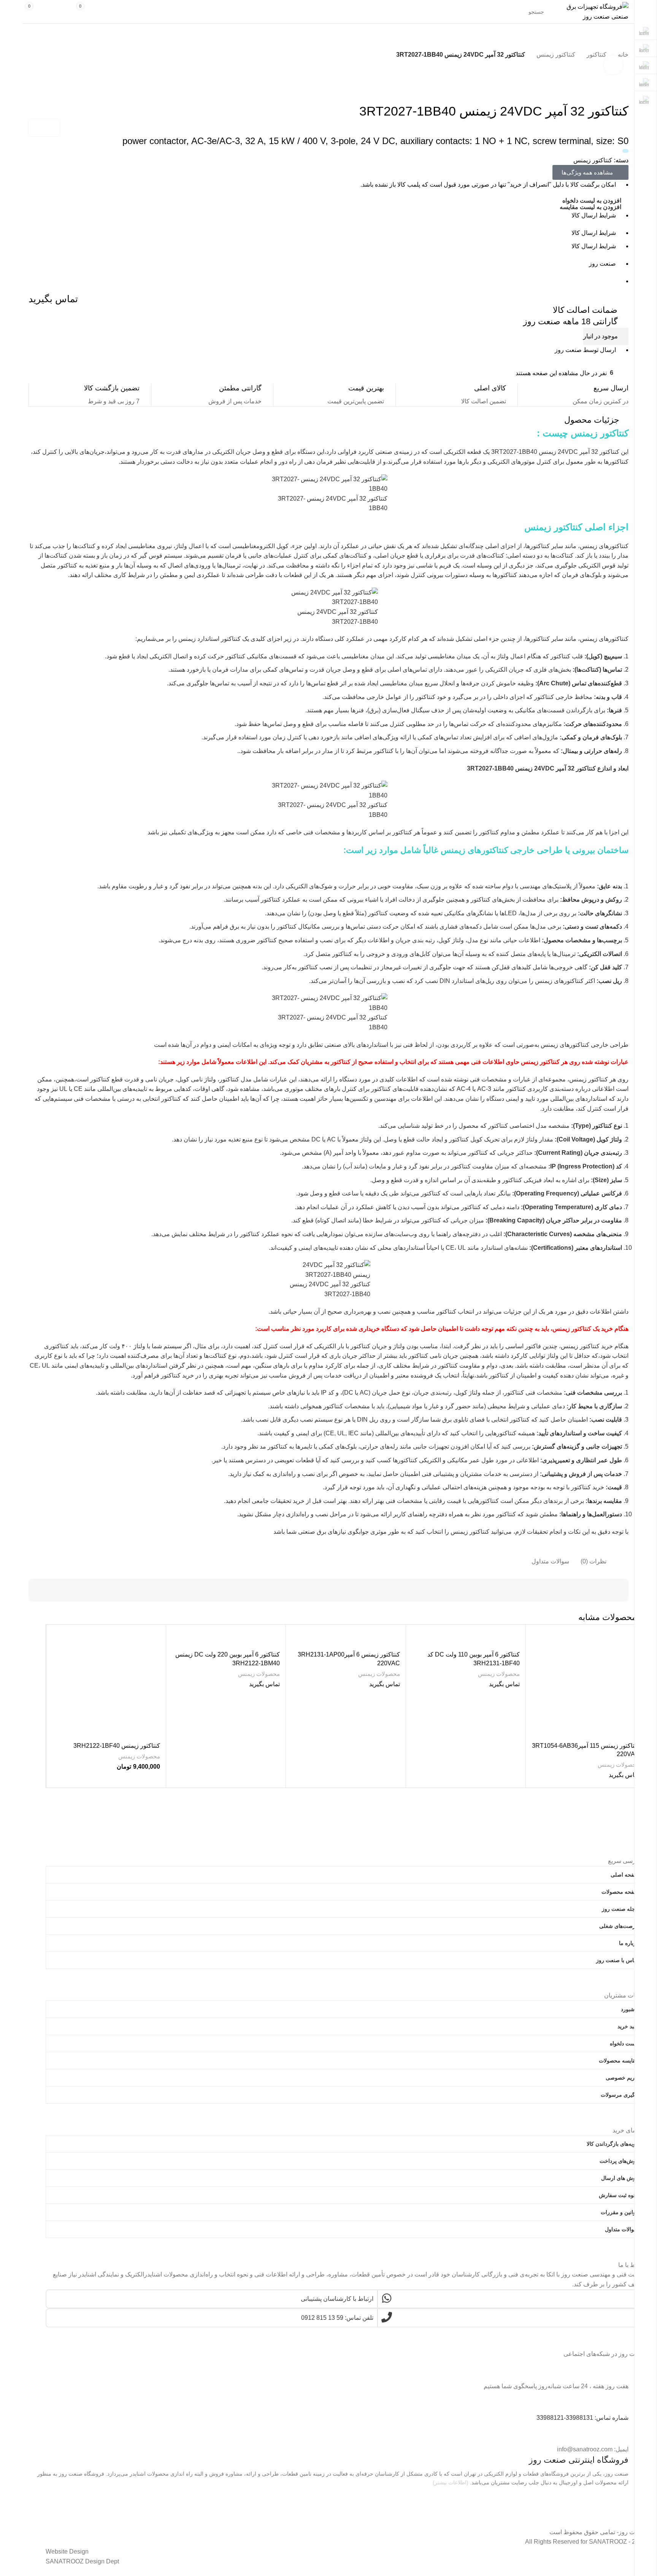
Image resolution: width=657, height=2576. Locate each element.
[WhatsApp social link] (345, 2365)
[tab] (599, 1558)
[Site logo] (597, 11)
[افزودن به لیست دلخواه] (541, 1640)
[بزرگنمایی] (613, 65)
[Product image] (586, 1684)
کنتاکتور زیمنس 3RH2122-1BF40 (117, 1746)
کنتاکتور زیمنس (556, 55)
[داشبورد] (111, 12)
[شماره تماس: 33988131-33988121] (619, 2400)
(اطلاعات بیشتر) (451, 2482)
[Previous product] (48, 66)
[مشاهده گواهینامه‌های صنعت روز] (590, 2502)
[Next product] (32, 66)
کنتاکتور (597, 55)
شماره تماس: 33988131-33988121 (582, 2418)
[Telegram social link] (51, 2365)
